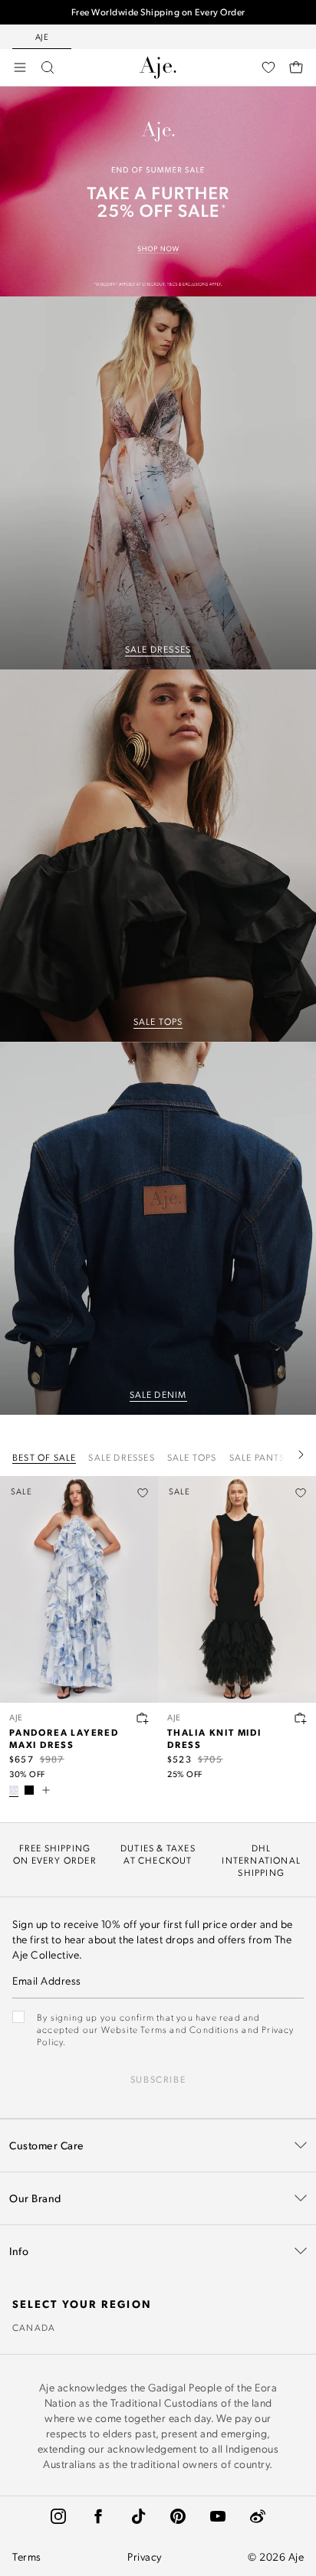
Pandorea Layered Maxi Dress (64, 1738)
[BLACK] (29, 1790)
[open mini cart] (296, 67)
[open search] (48, 67)
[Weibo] (258, 2516)
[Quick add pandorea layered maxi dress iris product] (143, 1718)
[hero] (158, 483)
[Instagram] (58, 2516)
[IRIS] (14, 1790)
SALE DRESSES (158, 649)
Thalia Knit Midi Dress (214, 1738)
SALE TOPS (158, 1021)
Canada (34, 2327)
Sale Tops (192, 1457)
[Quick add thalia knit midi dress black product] (301, 1718)
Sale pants (257, 1457)
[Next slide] (301, 1455)
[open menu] (20, 67)
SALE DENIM (158, 1394)
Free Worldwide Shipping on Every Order (158, 12)
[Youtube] (218, 2516)
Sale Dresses (121, 1457)
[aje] (158, 67)
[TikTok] (138, 2516)
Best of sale (44, 1457)
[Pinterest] (178, 2516)
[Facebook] (98, 2516)
